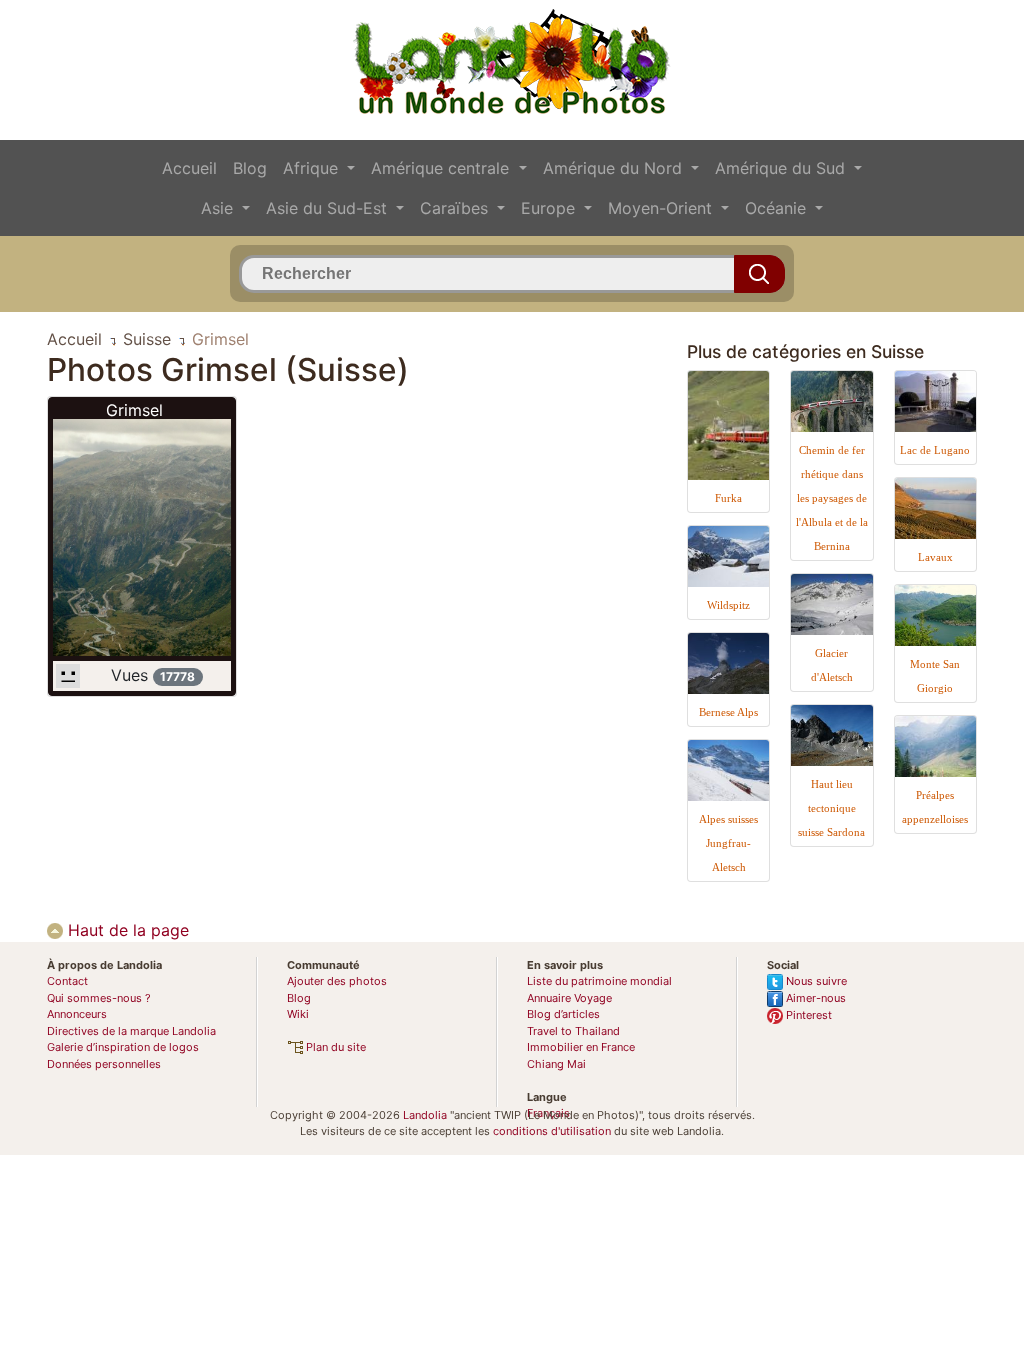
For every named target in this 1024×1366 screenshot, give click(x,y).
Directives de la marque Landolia (131, 1031)
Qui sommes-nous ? (99, 998)
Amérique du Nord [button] (615, 168)
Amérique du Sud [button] (782, 168)
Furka (728, 498)
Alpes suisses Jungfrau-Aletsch (728, 843)
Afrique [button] (313, 168)
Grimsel (134, 410)
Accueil (189, 168)
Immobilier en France (581, 1047)
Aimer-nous (814, 998)
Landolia (425, 1115)
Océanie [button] (778, 208)
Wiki (298, 1014)
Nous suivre (815, 981)
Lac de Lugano (935, 450)
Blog (250, 168)
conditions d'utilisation (552, 1131)
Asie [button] (219, 208)
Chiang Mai (556, 1064)
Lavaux (935, 557)
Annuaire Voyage (569, 998)
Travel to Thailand (573, 1031)
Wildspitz (728, 605)
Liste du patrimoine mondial (599, 981)
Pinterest (807, 1015)
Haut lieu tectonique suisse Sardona (831, 808)
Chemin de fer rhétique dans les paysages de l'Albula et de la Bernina (832, 498)
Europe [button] (550, 208)
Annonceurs (77, 1014)
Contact (67, 981)
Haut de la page (126, 930)
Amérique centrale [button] (442, 168)
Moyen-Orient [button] (662, 208)
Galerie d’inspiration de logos (123, 1047)
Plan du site (334, 1047)
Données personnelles (104, 1064)
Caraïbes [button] (456, 208)
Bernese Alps (728, 712)
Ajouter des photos (337, 981)
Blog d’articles (563, 1014)
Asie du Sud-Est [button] (329, 208)
